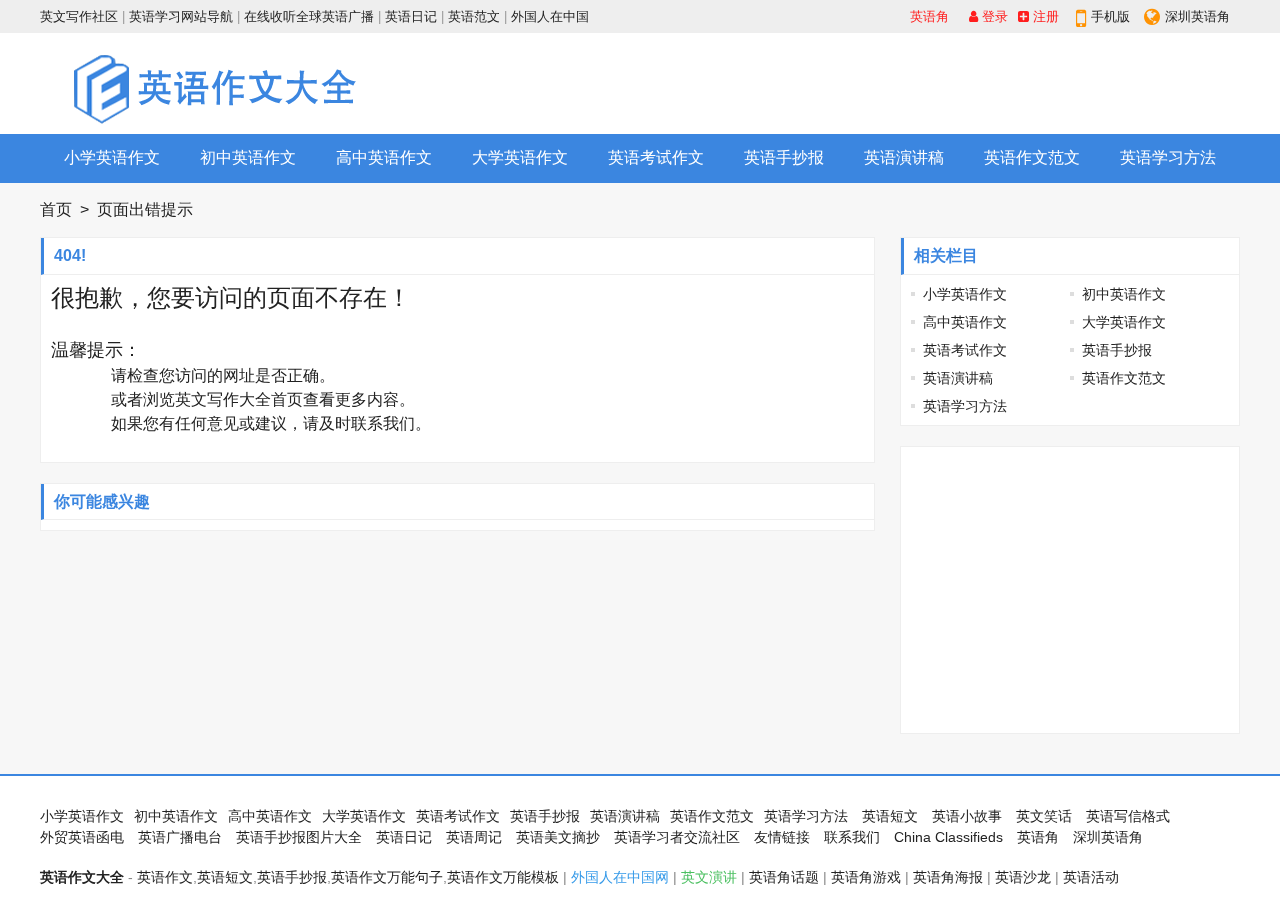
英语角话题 (784, 877)
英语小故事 (967, 816)
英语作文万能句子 (387, 877)
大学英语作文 (520, 157)
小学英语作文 (112, 157)
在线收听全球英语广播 (309, 16)
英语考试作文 (656, 157)
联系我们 (383, 423)
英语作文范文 (1032, 157)
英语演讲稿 (904, 157)
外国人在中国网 (620, 877)
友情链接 (782, 837)
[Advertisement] (876, 83)
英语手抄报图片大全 (299, 837)
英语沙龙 (1023, 877)
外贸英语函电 (82, 837)
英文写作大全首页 (239, 399)
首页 (56, 209)
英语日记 (411, 16)
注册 (1044, 16)
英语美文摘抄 (558, 837)
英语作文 (165, 877)
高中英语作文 (384, 157)
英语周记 (474, 837)
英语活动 (1091, 877)
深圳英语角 (1197, 16)
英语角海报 (948, 877)
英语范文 (474, 16)
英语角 (929, 16)
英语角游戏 (866, 877)
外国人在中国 (550, 16)
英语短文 (890, 816)
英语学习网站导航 (181, 16)
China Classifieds (948, 837)
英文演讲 (709, 877)
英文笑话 (1044, 816)
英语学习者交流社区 (677, 837)
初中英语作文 (248, 157)
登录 (993, 16)
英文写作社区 (79, 16)
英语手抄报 (784, 157)
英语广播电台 (180, 837)
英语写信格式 (1128, 816)
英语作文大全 (82, 877)
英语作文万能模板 (503, 877)
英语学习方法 (1168, 157)
